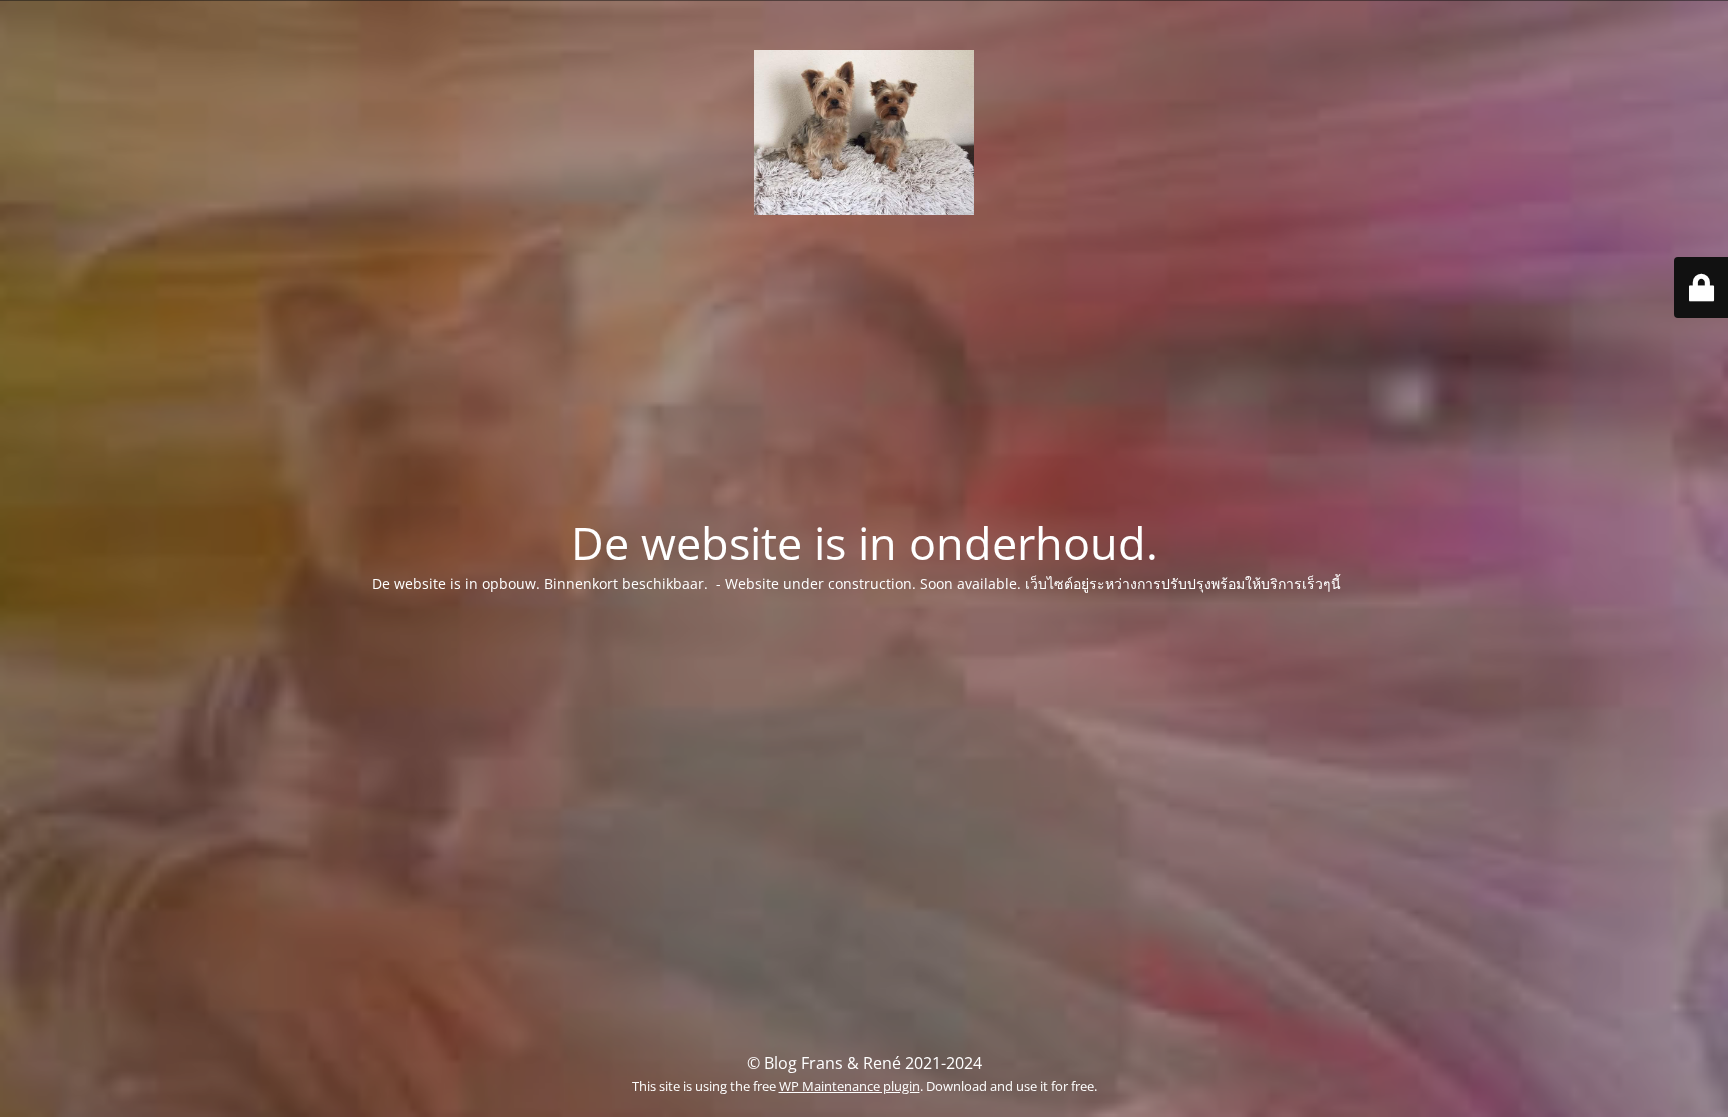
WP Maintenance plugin (849, 1086)
